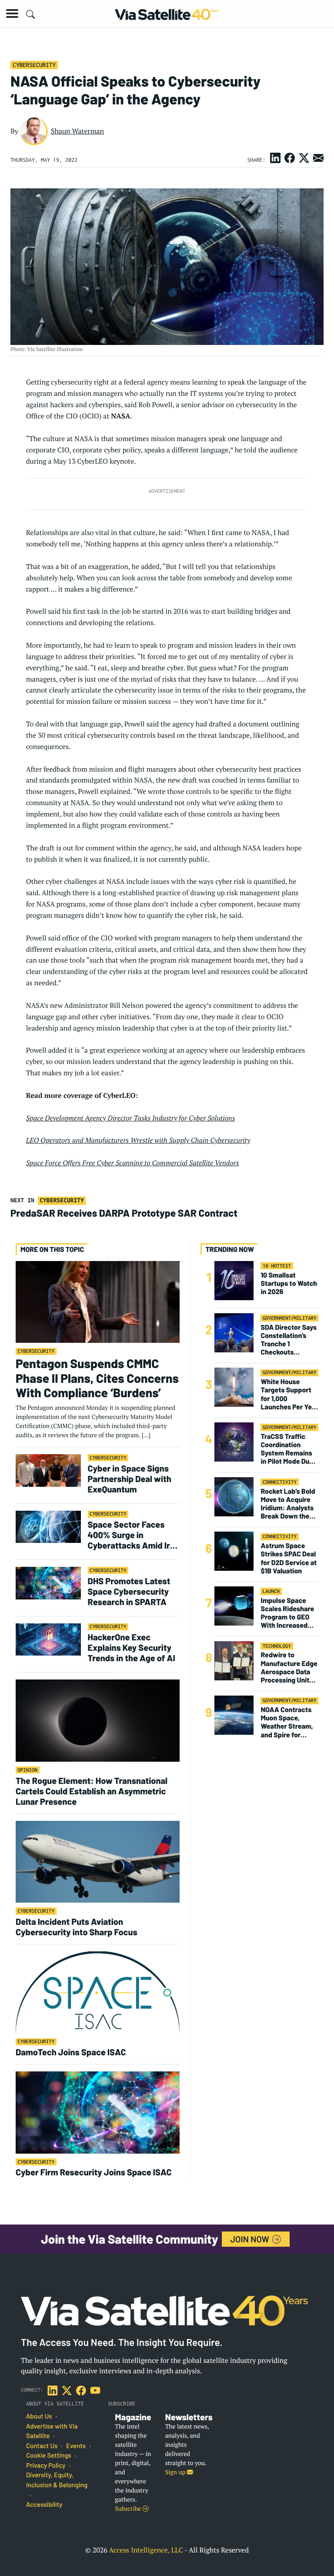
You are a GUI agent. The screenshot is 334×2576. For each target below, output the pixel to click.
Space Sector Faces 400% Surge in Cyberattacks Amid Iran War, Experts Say (134, 1535)
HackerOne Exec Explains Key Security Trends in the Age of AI (132, 1647)
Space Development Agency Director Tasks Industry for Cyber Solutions (131, 1118)
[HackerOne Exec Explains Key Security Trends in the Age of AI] (48, 1639)
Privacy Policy (46, 2466)
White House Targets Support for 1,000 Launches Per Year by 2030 (289, 1394)
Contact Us (42, 2446)
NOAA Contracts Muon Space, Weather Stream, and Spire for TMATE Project (287, 1722)
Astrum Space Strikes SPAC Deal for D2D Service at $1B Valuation (289, 1558)
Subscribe (129, 2509)
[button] (12, 13)
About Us (39, 2416)
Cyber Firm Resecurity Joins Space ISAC (94, 2172)
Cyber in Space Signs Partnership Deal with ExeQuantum (130, 1479)
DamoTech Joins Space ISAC (71, 2052)
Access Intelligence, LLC (146, 2550)
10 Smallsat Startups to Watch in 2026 (289, 1283)
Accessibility (44, 2505)
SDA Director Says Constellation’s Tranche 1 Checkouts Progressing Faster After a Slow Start (289, 1340)
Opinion (28, 1770)
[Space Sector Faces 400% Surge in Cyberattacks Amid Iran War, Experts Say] (48, 1527)
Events (76, 2446)
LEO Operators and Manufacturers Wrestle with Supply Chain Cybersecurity (138, 1140)
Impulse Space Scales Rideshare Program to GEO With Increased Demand (287, 1613)
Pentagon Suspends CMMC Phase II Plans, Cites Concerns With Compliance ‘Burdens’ (97, 1378)
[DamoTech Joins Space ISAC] (98, 1992)
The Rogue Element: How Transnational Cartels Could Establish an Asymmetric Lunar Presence (92, 1791)
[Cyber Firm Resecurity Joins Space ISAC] (98, 2112)
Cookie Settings (49, 2456)
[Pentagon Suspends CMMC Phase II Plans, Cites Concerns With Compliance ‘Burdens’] (98, 1301)
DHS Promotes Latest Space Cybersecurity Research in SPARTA (129, 1591)
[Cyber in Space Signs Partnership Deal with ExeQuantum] (48, 1470)
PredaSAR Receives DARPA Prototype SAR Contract (125, 1213)
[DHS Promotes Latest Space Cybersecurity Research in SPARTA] (48, 1583)
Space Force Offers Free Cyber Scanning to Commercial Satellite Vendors (133, 1163)
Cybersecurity (34, 65)
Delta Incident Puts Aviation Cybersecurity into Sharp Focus (77, 1927)
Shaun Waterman (77, 131)
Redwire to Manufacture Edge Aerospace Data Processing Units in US (289, 1668)
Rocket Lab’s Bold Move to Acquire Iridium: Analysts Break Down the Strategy (288, 1504)
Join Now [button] (251, 2239)
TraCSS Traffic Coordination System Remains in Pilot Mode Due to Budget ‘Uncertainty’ (287, 1449)
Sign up (176, 2472)
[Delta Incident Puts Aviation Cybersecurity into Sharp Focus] (98, 1861)
